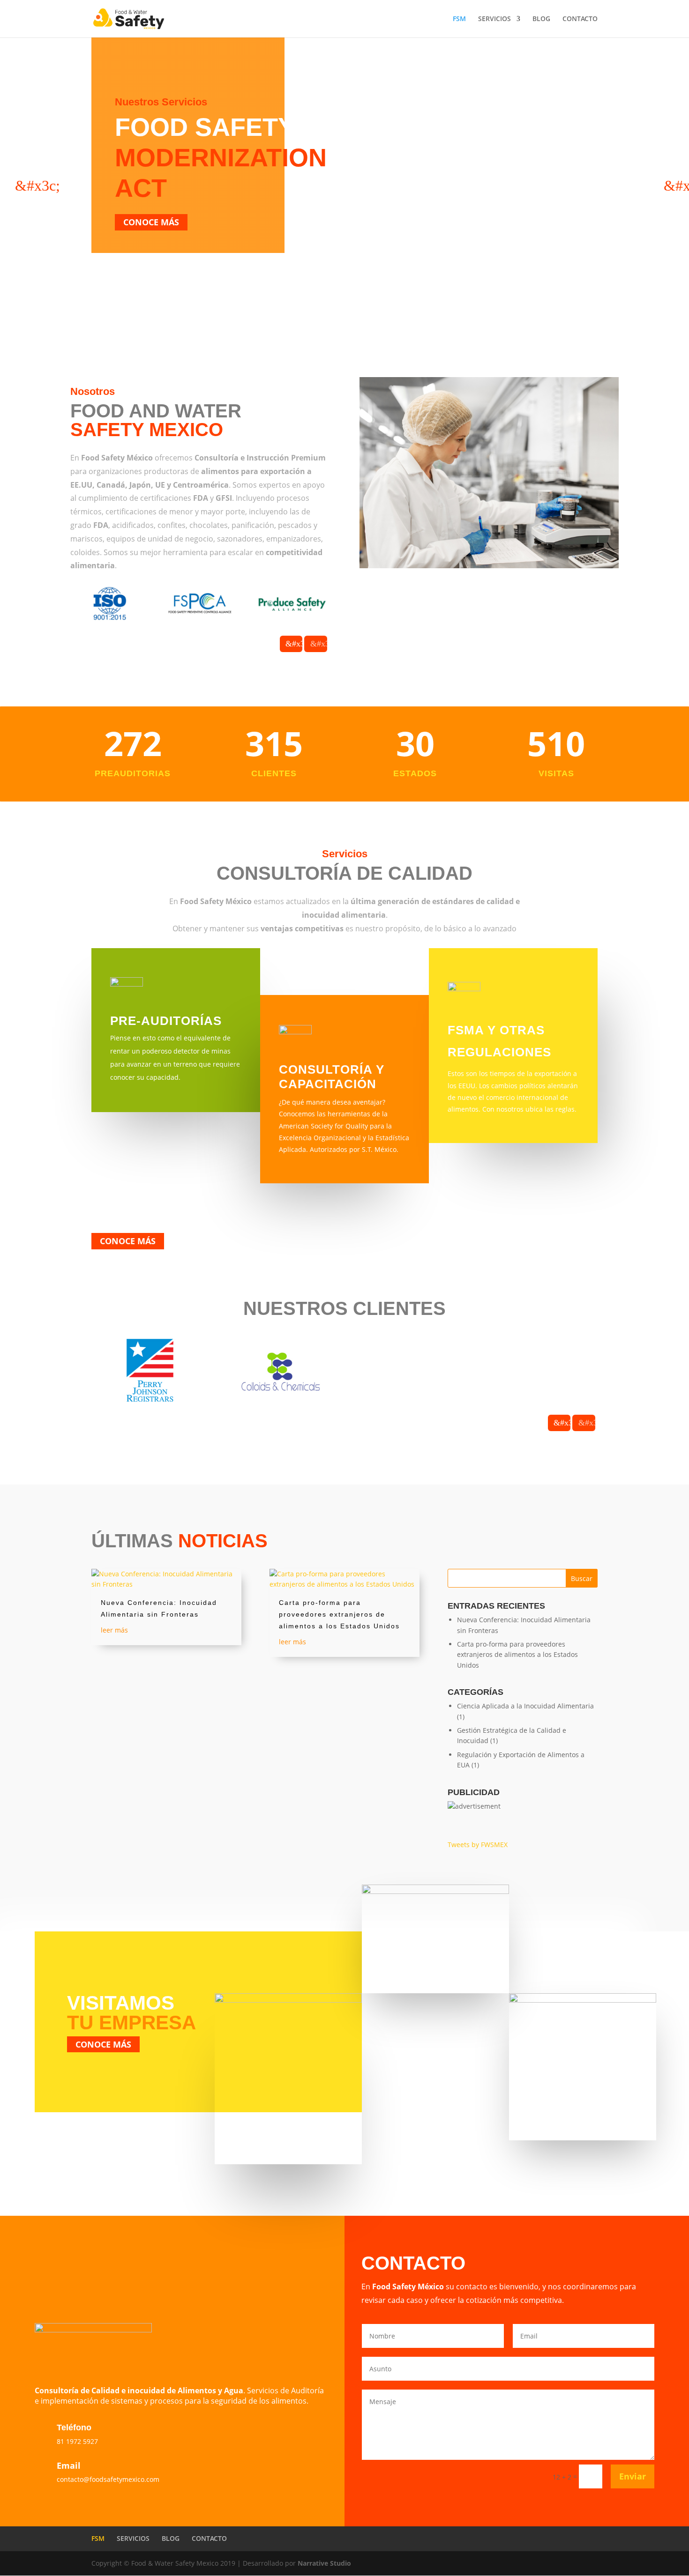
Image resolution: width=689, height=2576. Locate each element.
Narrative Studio (324, 2563)
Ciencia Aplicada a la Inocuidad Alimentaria (525, 1706)
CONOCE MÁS (151, 222)
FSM (459, 19)
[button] (20, 186)
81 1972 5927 (77, 2441)
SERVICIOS (494, 19)
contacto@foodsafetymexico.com (108, 2479)
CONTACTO (580, 19)
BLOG (541, 19)
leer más (114, 1630)
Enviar (633, 2476)
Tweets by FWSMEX (478, 1845)
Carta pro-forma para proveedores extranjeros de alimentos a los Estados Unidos (339, 1614)
